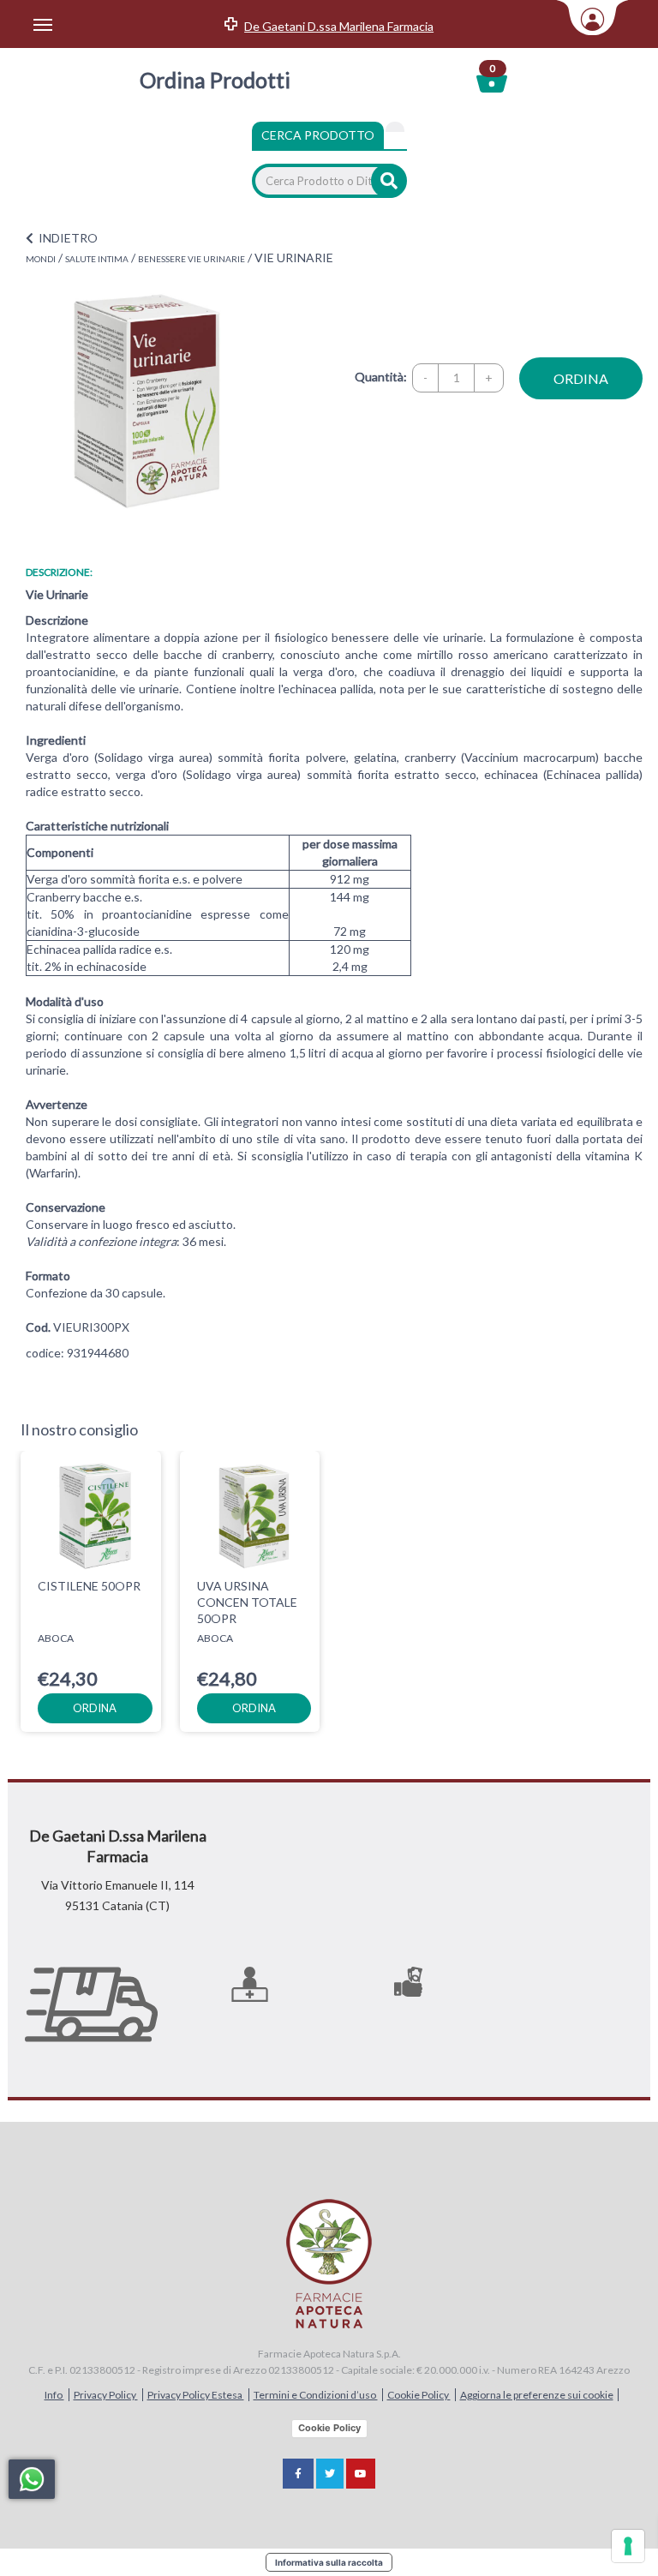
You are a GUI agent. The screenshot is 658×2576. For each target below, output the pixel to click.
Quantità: (381, 377)
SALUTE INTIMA (97, 259)
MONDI (41, 259)
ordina (581, 378)
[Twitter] (330, 2474)
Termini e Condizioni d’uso (316, 2395)
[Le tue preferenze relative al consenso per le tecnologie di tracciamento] (628, 2546)
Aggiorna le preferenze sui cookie (537, 2395)
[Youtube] (361, 2474)
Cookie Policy (419, 2395)
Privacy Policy (106, 2395)
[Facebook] (298, 2474)
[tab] (395, 127)
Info (54, 2395)
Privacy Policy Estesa (196, 2395)
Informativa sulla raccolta (329, 2562)
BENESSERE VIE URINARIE (191, 259)
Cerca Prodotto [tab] (318, 135)
